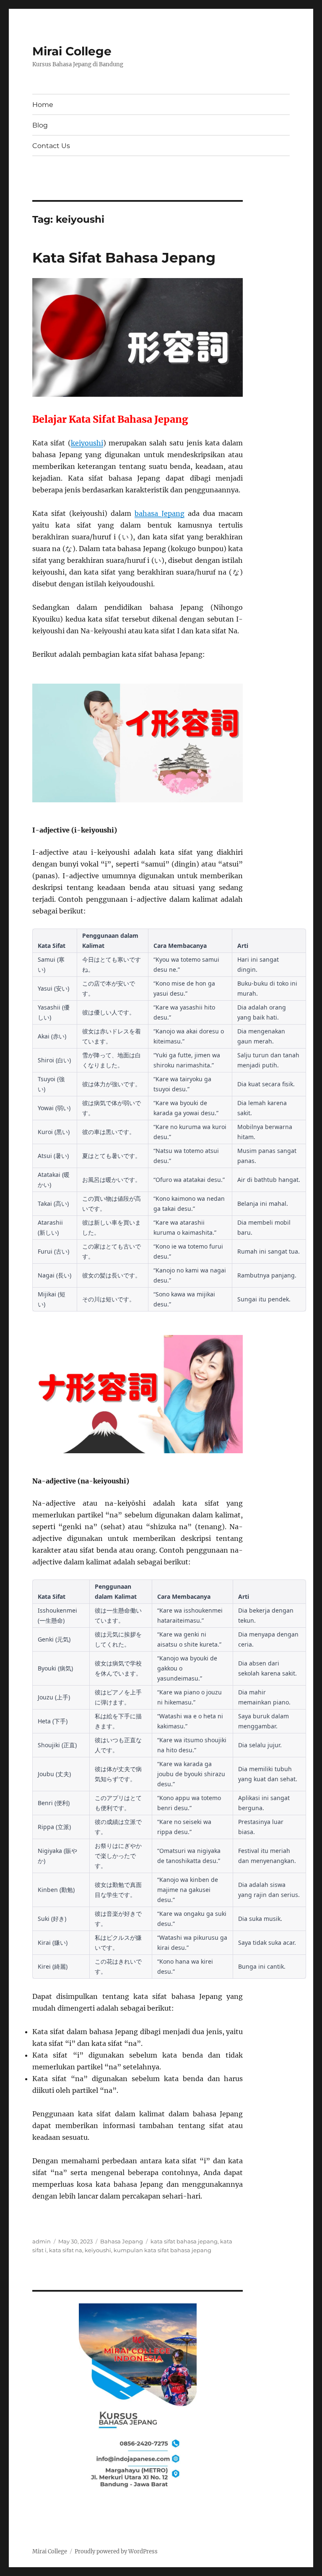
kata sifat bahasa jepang (184, 2241)
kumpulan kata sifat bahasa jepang (162, 2250)
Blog (40, 125)
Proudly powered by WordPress (116, 2551)
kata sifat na (66, 2250)
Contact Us (51, 146)
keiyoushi (87, 443)
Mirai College (72, 51)
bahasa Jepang (160, 513)
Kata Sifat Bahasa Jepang (124, 258)
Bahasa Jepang (122, 2241)
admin (42, 2241)
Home (43, 105)
